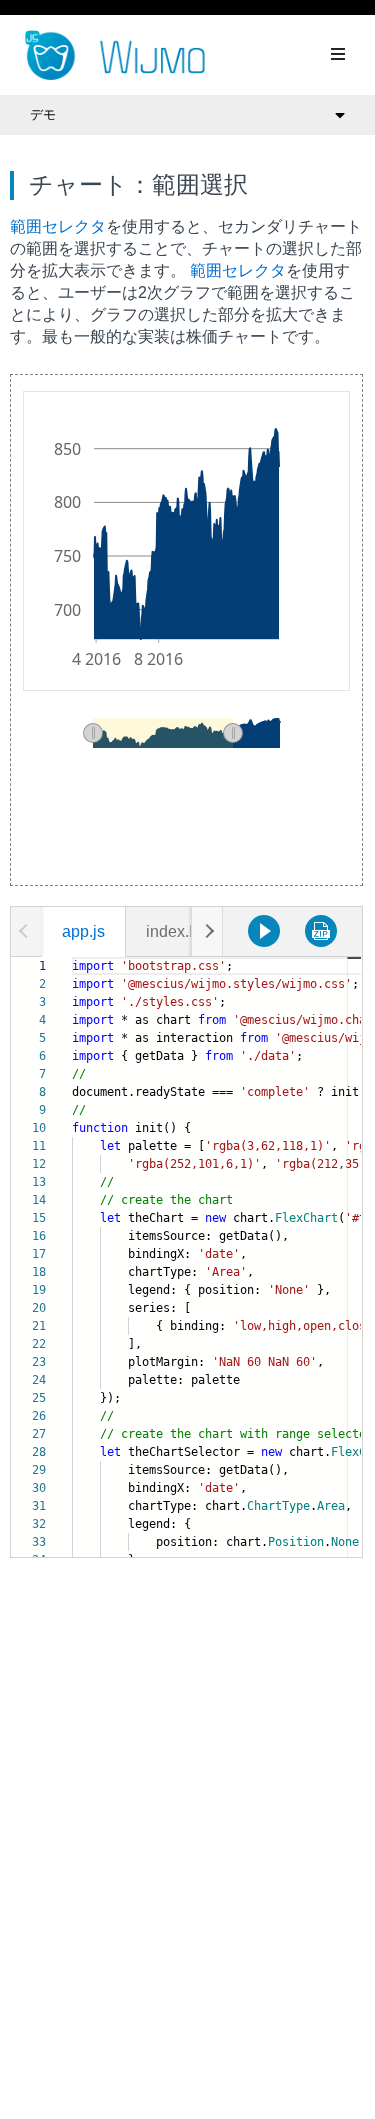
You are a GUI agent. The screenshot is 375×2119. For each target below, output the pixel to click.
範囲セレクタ (58, 226)
